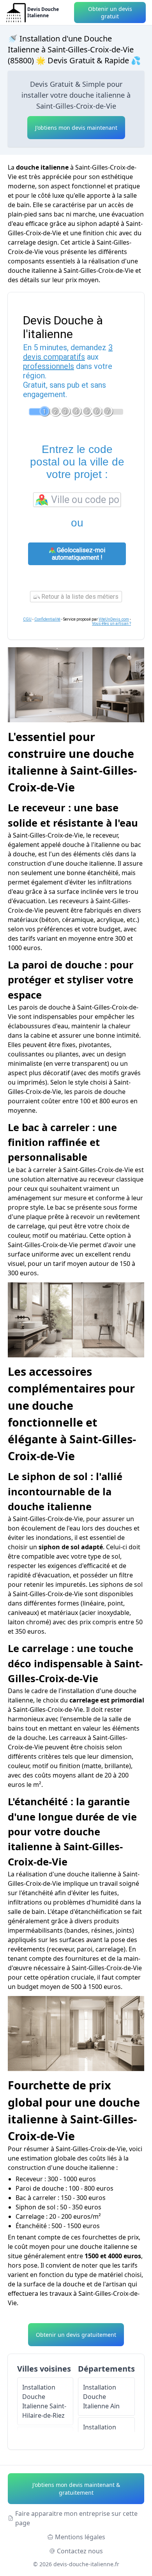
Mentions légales (80, 2537)
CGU (27, 619)
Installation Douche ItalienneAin (101, 2397)
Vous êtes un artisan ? (111, 624)
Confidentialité (47, 619)
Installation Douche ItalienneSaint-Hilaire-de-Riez (44, 2401)
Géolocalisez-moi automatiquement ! (79, 554)
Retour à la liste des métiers (79, 597)
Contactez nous (80, 2551)
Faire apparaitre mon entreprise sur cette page (76, 2518)
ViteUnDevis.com (114, 619)
